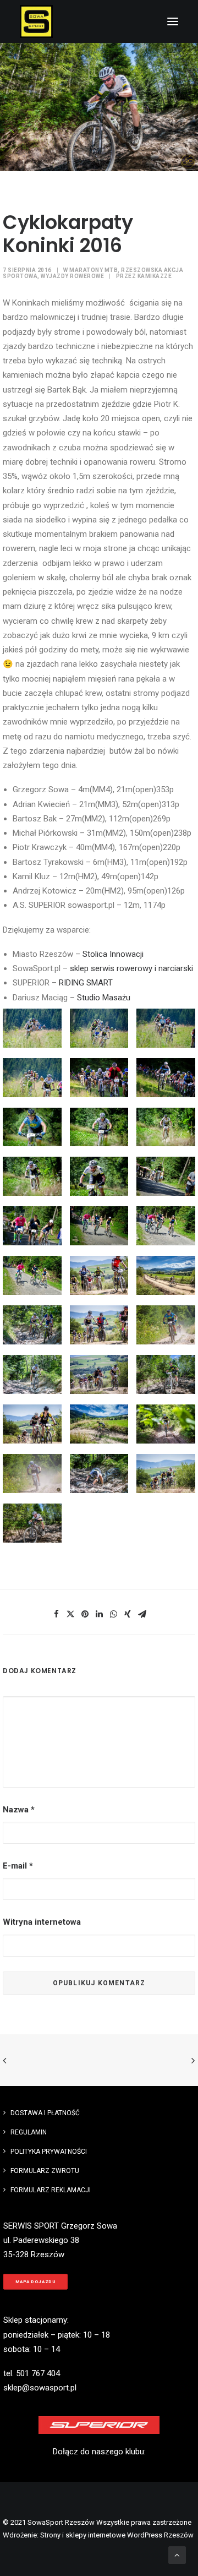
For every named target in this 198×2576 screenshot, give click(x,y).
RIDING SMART (86, 983)
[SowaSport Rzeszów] (36, 21)
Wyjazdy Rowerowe (72, 276)
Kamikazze (155, 276)
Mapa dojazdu (36, 2282)
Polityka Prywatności (49, 2152)
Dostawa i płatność (45, 2113)
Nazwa (19, 1810)
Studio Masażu (104, 998)
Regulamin (29, 2132)
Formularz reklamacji (51, 2190)
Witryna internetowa (42, 1922)
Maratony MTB (94, 270)
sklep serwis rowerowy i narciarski (131, 968)
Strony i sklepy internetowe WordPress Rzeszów (117, 2535)
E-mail (18, 1866)
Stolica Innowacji (113, 954)
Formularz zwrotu (45, 2171)
